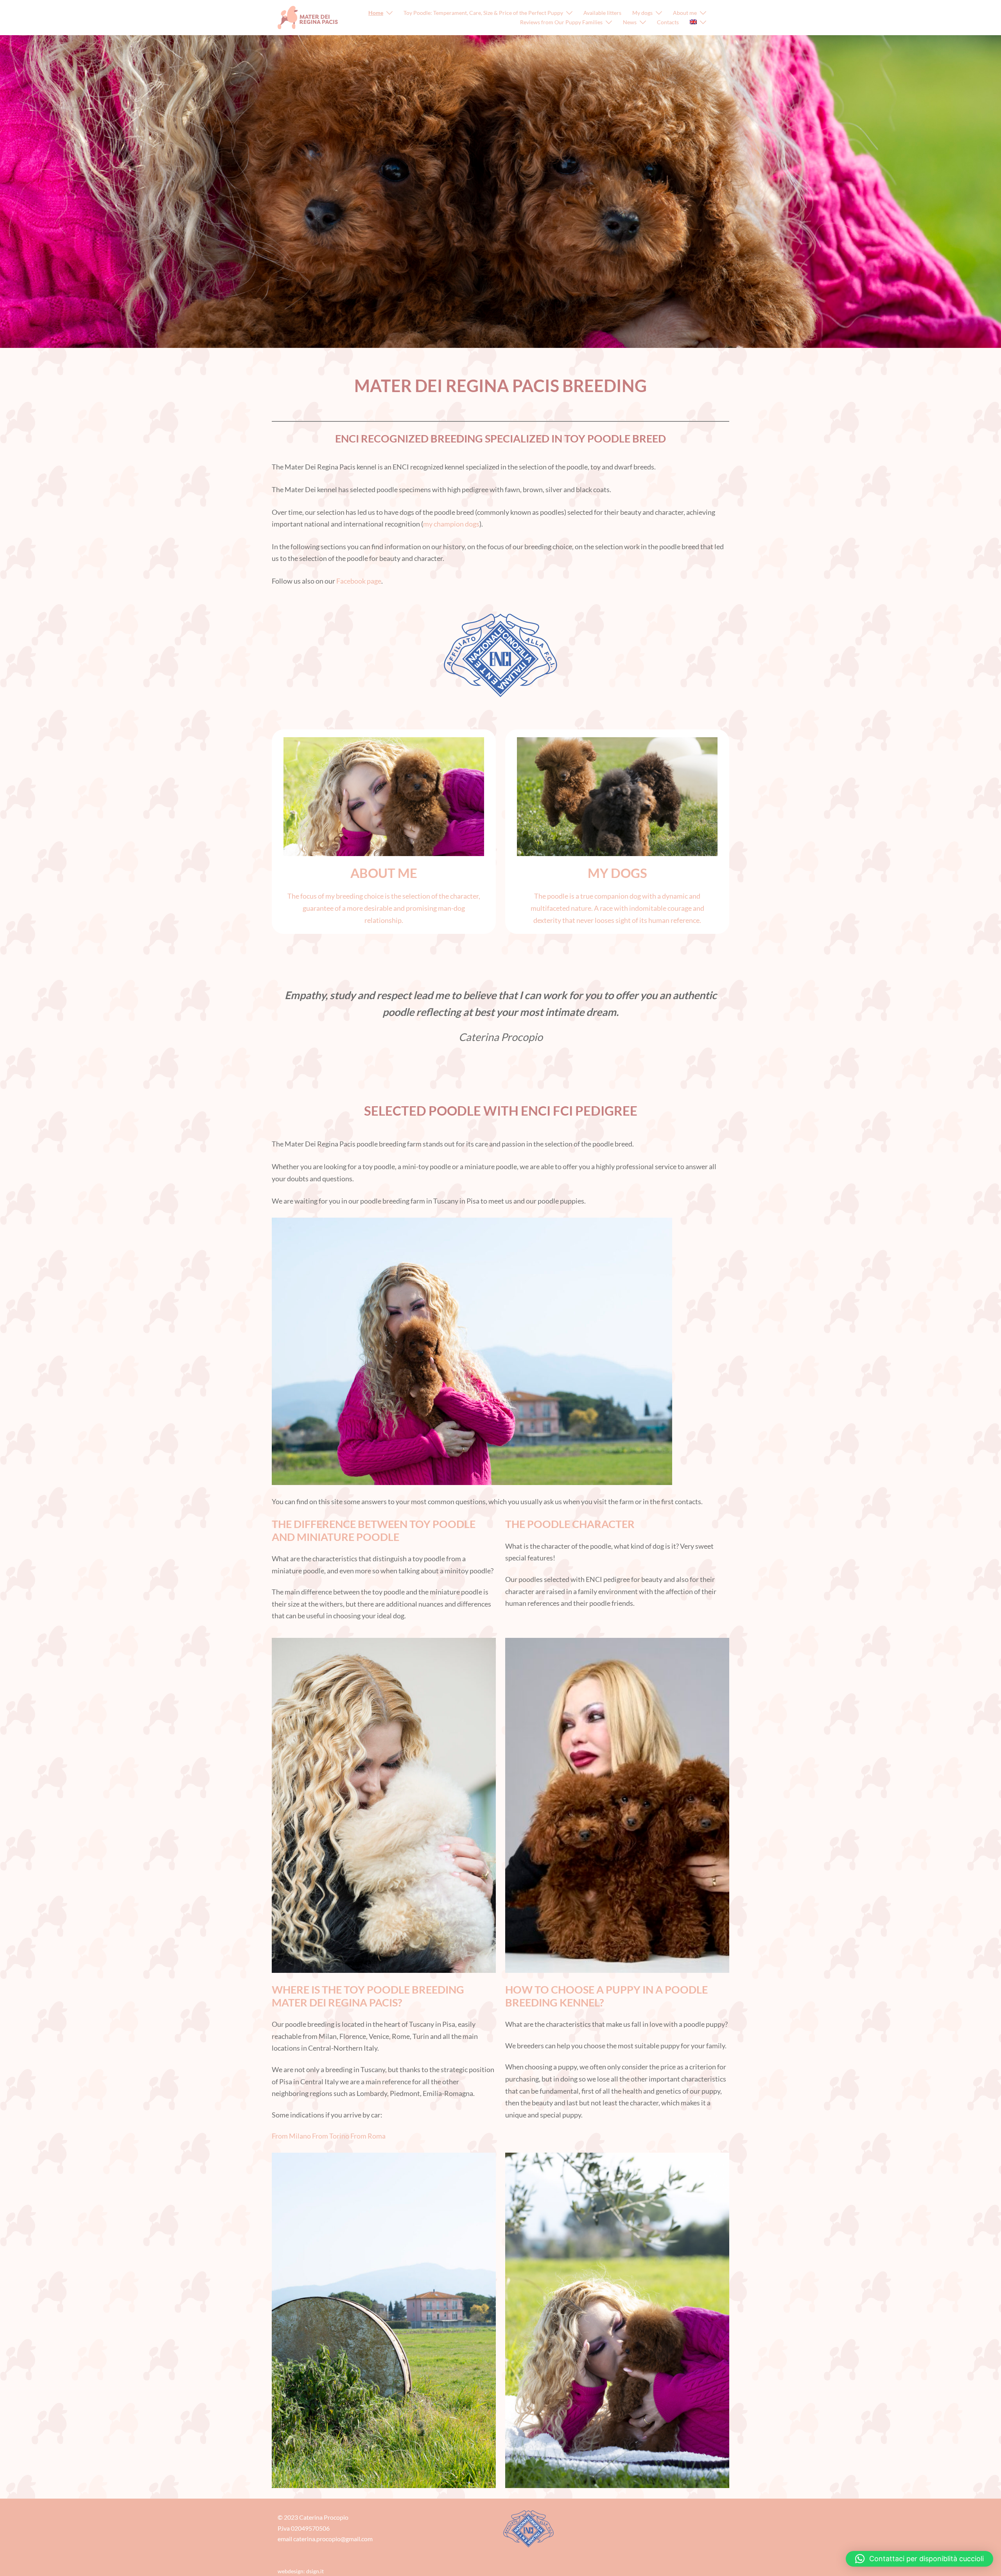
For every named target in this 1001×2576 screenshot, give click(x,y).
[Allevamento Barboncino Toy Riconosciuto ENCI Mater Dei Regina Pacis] (308, 17)
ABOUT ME (384, 873)
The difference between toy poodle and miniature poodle (374, 1530)
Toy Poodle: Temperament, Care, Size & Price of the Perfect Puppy (483, 13)
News (630, 22)
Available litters (602, 13)
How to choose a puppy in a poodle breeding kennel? (606, 1996)
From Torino (331, 2136)
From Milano (291, 2136)
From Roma (368, 2136)
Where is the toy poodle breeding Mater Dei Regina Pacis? (368, 1996)
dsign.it (315, 2571)
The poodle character (570, 1524)
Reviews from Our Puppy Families (561, 22)
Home (376, 13)
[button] (919, 2559)
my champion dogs (451, 524)
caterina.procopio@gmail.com (333, 2539)
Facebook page (359, 581)
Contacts (668, 22)
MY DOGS (617, 873)
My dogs (642, 13)
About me (685, 13)
